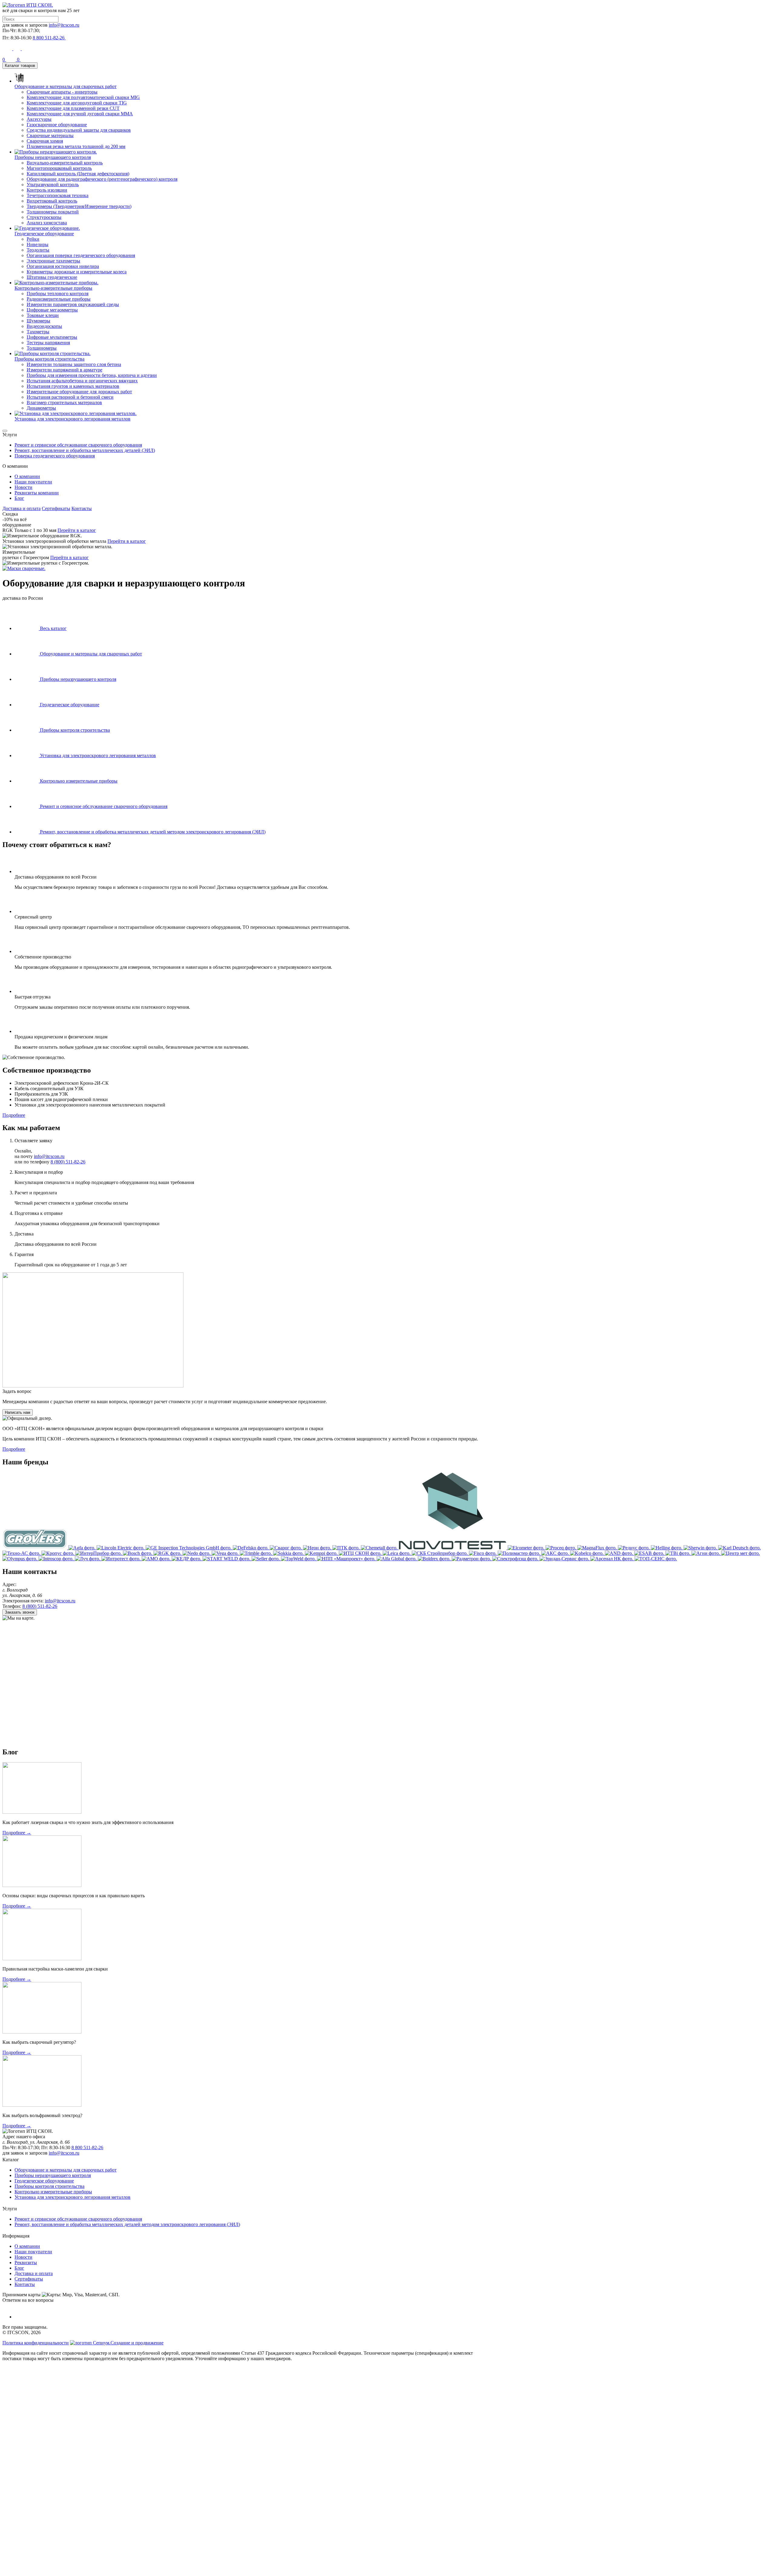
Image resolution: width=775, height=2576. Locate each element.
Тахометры (38, 332)
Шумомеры (38, 321)
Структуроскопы (44, 217)
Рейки (33, 239)
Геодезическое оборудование (44, 2181)
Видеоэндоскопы (44, 326)
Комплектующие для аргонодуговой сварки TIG (77, 103)
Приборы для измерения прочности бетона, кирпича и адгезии (92, 375)
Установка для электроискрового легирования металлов (73, 2197)
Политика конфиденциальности (36, 2343)
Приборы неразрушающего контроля (53, 2175)
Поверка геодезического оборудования (55, 456)
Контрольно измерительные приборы (53, 2192)
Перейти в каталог (77, 530)
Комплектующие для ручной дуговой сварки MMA (80, 114)
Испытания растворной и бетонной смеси (70, 397)
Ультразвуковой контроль (53, 185)
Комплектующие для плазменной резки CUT (73, 108)
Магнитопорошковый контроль (59, 168)
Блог (19, 498)
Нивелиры (38, 244)
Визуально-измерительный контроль (65, 163)
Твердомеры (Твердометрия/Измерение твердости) (79, 206)
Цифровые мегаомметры (52, 310)
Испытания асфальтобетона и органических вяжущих (82, 381)
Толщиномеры (42, 348)
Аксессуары (39, 119)
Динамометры (41, 408)
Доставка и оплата (21, 508)
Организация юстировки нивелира (63, 266)
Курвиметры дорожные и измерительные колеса (77, 272)
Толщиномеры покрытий (53, 212)
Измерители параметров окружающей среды (73, 304)
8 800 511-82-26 (87, 2147)
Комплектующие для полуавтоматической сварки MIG (83, 97)
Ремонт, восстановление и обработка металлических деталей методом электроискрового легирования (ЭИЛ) (127, 2224)
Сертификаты (56, 508)
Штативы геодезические (52, 277)
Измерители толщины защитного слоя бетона (74, 364)
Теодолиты (38, 250)
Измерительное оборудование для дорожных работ (79, 392)
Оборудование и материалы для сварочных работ (66, 2170)
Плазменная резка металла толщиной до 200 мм (76, 146)
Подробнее (14, 1115)
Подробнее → (17, 1833)
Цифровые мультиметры (52, 337)
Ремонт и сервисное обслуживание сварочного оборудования (78, 445)
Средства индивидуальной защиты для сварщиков (79, 130)
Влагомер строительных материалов (64, 402)
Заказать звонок (20, 1612)
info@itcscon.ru (64, 25)
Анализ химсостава (47, 223)
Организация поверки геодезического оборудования (81, 255)
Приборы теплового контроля (58, 294)
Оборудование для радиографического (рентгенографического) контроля (102, 179)
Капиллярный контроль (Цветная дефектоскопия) (78, 174)
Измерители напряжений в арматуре (64, 370)
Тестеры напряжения (48, 343)
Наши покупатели (33, 482)
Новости (23, 487)
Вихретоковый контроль (52, 201)
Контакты (82, 508)
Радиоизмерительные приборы (59, 299)
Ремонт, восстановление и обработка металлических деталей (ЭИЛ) (85, 450)
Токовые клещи (43, 315)
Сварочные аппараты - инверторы (62, 92)
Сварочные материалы (50, 135)
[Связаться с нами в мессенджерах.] (48, 2410)
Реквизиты (26, 2263)
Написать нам (18, 1412)
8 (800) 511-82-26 (68, 1162)
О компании (27, 476)
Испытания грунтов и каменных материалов (73, 386)
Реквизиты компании (37, 493)
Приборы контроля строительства (49, 2186)
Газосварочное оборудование (57, 125)
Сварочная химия (45, 141)
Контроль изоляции (47, 190)
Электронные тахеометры (53, 261)
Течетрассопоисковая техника (58, 195)
